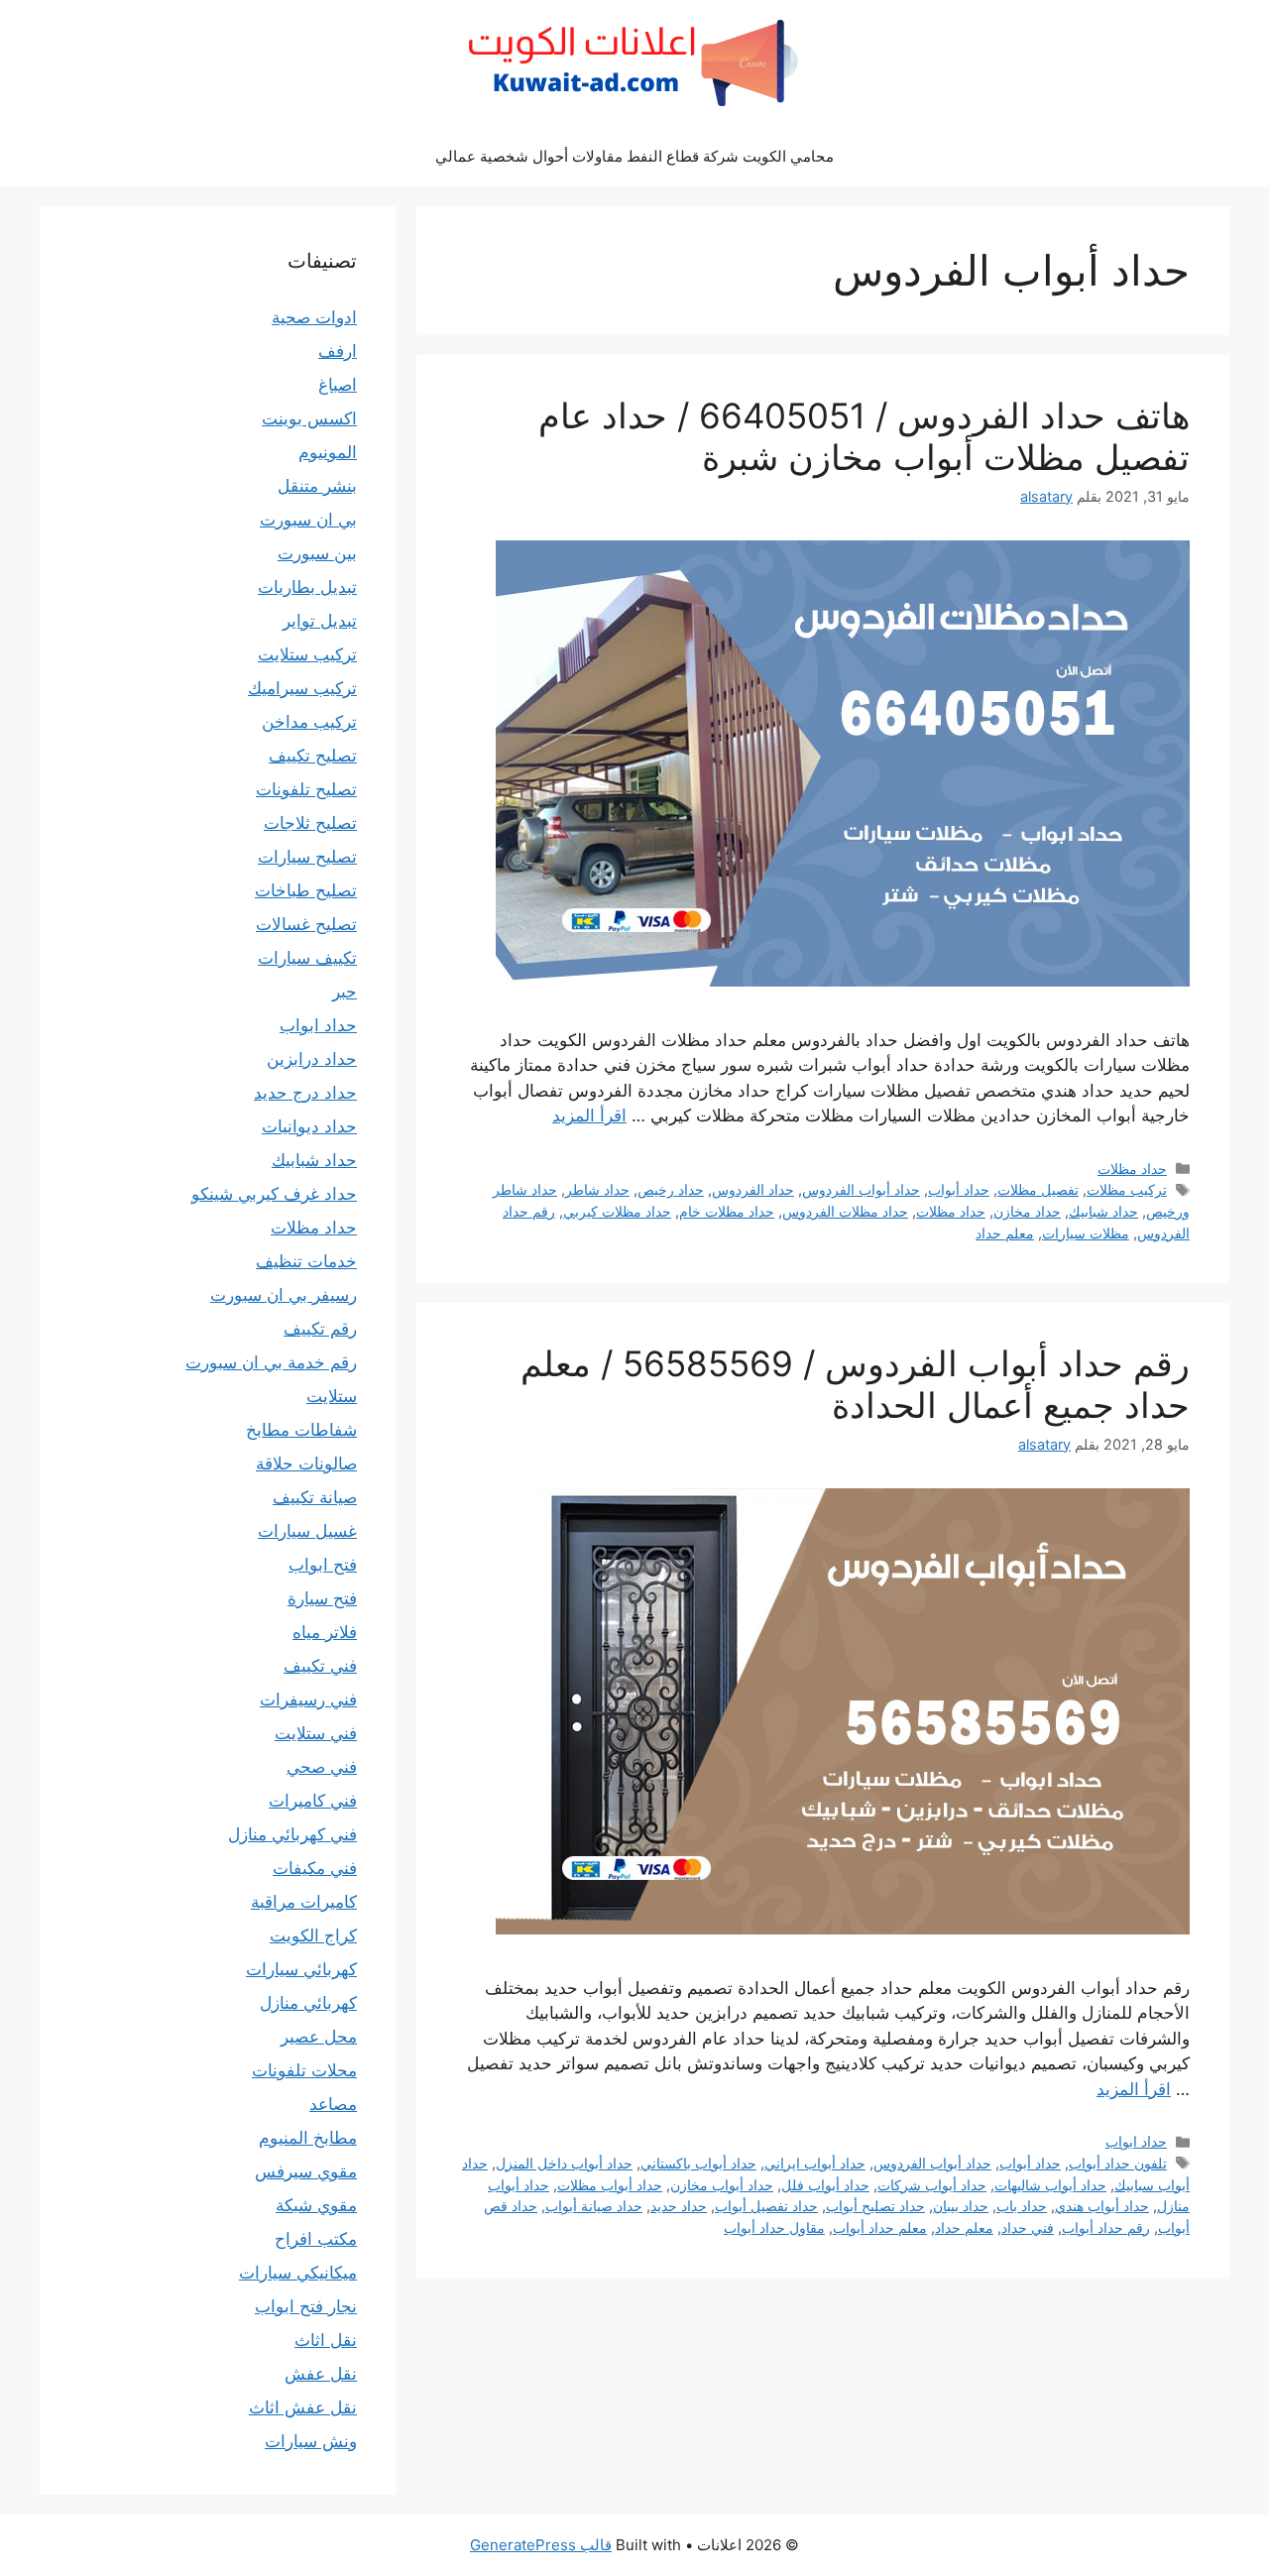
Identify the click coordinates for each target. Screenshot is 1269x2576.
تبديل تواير (320, 621)
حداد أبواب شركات (932, 2185)
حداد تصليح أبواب (875, 2206)
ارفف (338, 351)
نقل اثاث (326, 2340)
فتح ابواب (323, 1565)
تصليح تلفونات (306, 789)
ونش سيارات (311, 2441)
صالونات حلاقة (306, 1464)
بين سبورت (317, 553)
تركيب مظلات (1127, 1189)
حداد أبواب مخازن (722, 2185)
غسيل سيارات (307, 1531)
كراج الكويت (313, 1935)
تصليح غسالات (306, 924)
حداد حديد (679, 2206)
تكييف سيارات (307, 958)
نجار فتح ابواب (306, 2306)
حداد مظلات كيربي (617, 1211)
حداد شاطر (597, 1189)
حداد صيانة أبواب (594, 2206)
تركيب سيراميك (302, 688)
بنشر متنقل (317, 486)
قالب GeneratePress (541, 2545)
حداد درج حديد (305, 1093)
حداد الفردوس (753, 1189)
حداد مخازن (1027, 1211)
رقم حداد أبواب (1106, 2227)
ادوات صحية (314, 317)
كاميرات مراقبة (304, 1902)
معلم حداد (1005, 1233)
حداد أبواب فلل (825, 2185)
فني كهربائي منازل (292, 1834)
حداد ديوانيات (309, 1126)
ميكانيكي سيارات (298, 2273)
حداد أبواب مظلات (610, 2185)
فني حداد (1028, 2227)
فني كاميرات (313, 1801)
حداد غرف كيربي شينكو (274, 1194)
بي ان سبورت (308, 520)
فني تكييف (320, 1666)
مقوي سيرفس (306, 2171)
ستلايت (332, 1396)
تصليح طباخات (306, 890)
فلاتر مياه (325, 1632)
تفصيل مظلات (1038, 1189)
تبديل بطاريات (307, 587)
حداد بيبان (961, 2206)
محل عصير (319, 2037)
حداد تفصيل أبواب (766, 2206)
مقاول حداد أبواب (774, 2227)
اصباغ (338, 385)
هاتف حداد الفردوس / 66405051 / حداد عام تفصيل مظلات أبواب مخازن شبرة (864, 436)
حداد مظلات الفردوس (845, 1211)
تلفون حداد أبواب (1118, 2163)
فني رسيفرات (308, 1699)
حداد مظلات (1132, 1169)
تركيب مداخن (309, 722)
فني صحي (322, 1767)
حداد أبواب (959, 1189)
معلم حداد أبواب (880, 2227)
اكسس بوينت (309, 418)
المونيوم (328, 452)
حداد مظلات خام (727, 1211)
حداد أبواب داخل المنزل (564, 2163)
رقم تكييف (320, 1329)
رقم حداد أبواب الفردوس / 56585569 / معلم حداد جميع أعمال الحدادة (855, 1384)
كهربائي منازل (308, 2003)
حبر (345, 992)
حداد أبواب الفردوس (861, 1189)
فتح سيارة (322, 1598)
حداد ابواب (1136, 2141)
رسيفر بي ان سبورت (284, 1295)
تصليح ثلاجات (310, 823)
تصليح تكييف (313, 756)
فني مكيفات (315, 1868)
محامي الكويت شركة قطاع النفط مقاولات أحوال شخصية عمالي (634, 156)
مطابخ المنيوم (308, 2138)
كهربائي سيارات (301, 1969)
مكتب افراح (316, 2239)
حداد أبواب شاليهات (1050, 2185)
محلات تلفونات (304, 2070)
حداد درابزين (312, 1059)
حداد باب (1022, 2206)
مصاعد (333, 2104)
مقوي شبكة (316, 2205)
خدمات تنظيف (306, 1261)
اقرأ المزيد (589, 1115)
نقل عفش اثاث (303, 2407)
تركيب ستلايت (307, 654)
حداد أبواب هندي (1102, 2206)
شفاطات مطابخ (301, 1430)
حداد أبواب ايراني (815, 2163)
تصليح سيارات (307, 857)
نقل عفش (321, 2374)
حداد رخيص (671, 1189)
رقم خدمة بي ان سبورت (271, 1362)
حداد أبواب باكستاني (698, 2163)
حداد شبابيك (1103, 1211)
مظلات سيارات (1086, 1233)
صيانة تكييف (315, 1497)
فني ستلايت (316, 1733)
